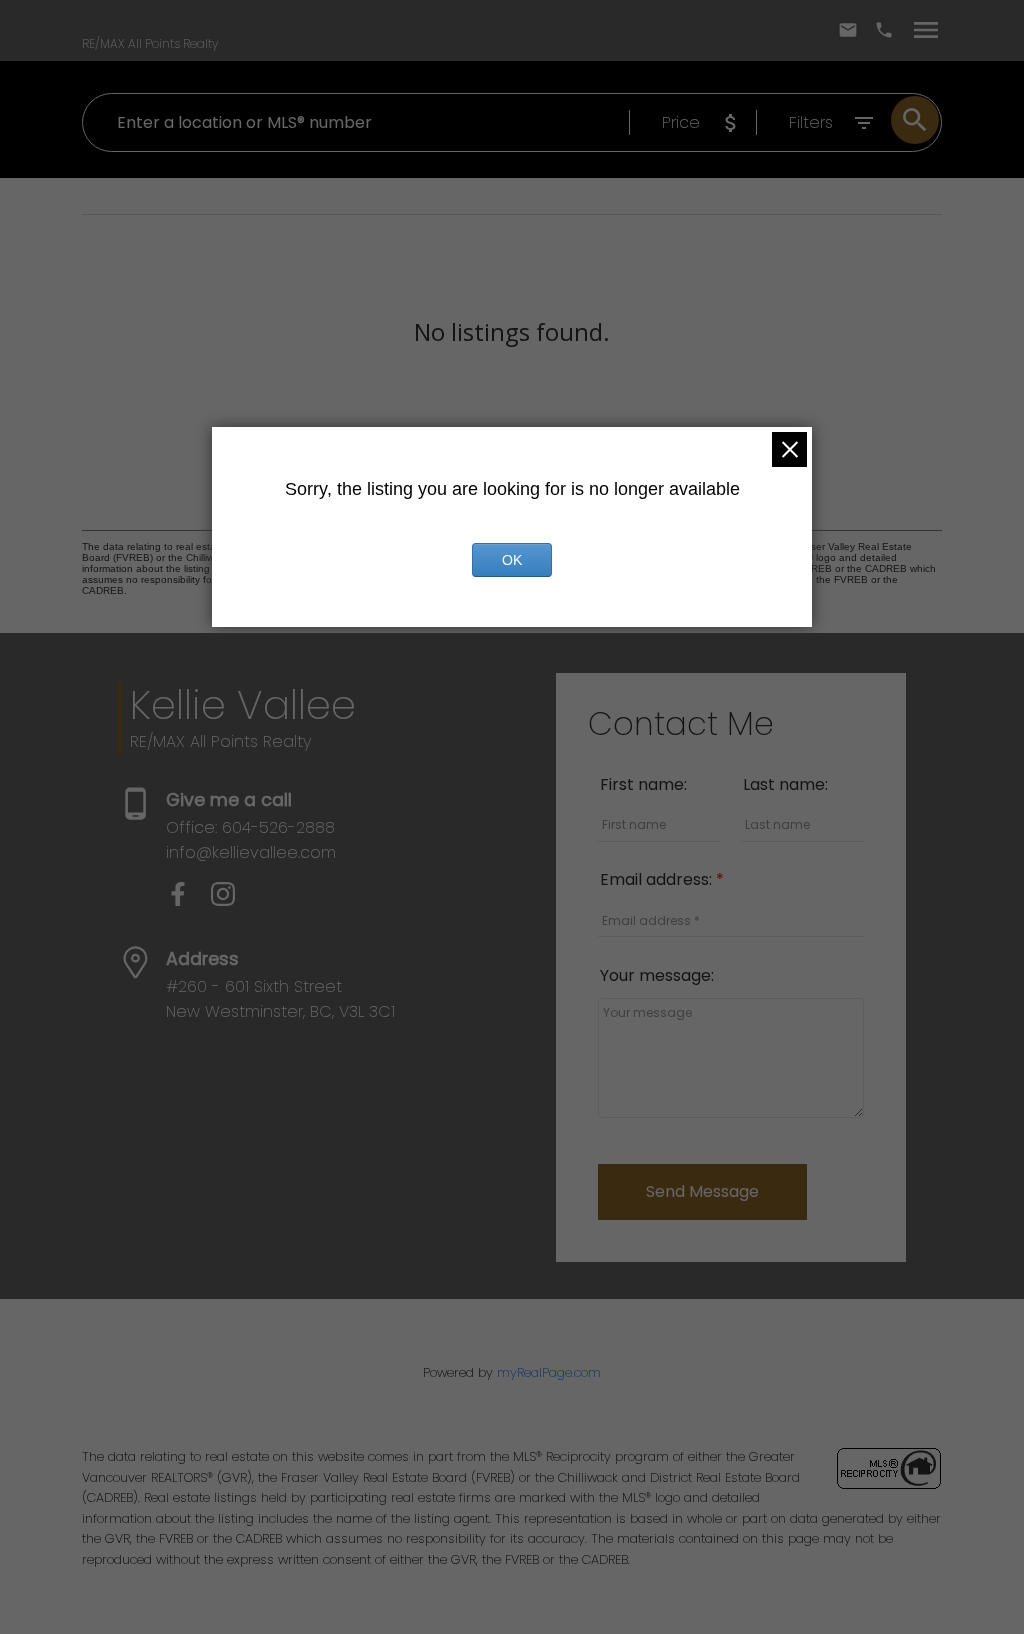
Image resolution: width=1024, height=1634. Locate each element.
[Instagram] (231, 900)
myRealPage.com (549, 1372)
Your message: (657, 975)
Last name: (785, 784)
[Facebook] (188, 900)
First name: (643, 784)
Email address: (658, 879)
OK (512, 560)
